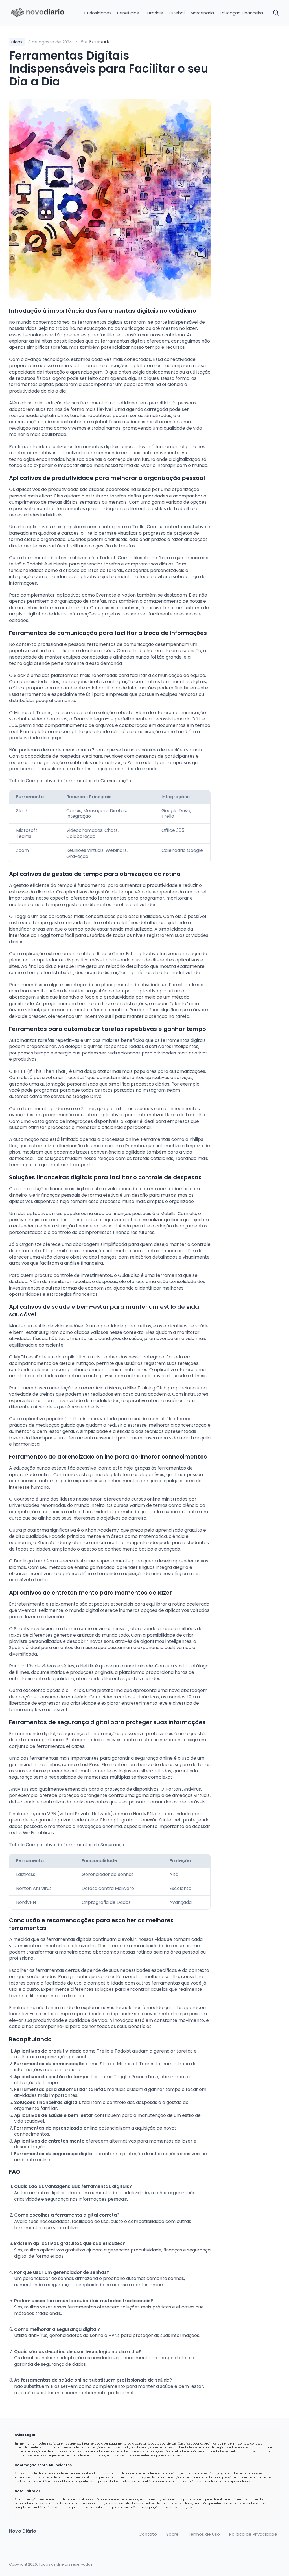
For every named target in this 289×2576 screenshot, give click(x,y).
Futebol (177, 13)
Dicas (17, 42)
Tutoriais (154, 13)
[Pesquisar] (276, 13)
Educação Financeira (241, 13)
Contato (148, 2534)
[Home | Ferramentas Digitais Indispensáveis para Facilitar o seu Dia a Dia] (40, 13)
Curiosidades (98, 13)
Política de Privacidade (253, 2534)
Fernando (100, 42)
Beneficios (128, 13)
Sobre (172, 2534)
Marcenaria (202, 13)
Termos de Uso (204, 2534)
